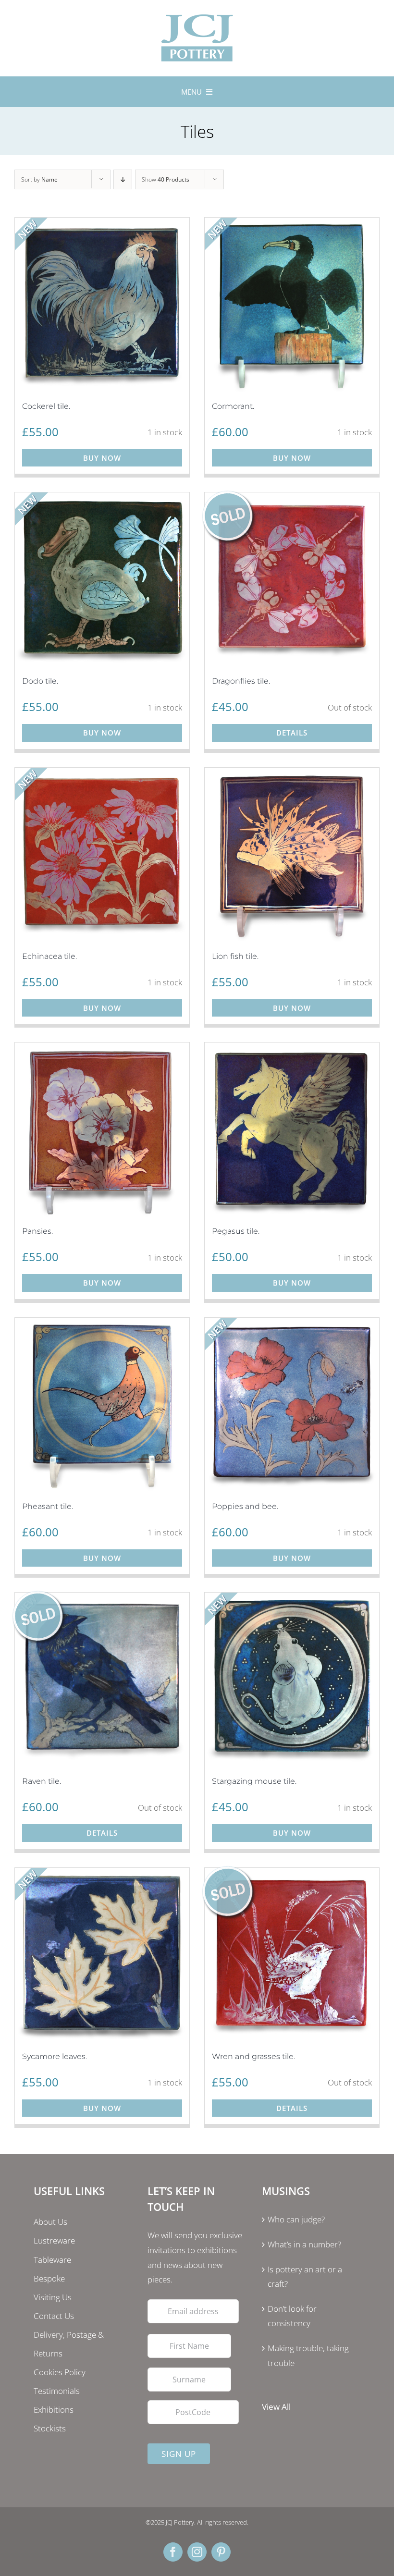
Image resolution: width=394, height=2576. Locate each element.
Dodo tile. (40, 681)
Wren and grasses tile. (253, 2056)
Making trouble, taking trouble (308, 2355)
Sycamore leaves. (55, 2056)
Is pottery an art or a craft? (305, 2277)
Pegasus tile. (236, 1231)
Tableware (52, 2260)
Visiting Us (53, 2297)
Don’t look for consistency (292, 2316)
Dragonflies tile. (241, 681)
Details (292, 733)
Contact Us (54, 2316)
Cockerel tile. (46, 406)
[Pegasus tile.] (292, 1130)
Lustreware (54, 2240)
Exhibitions (54, 2410)
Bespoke (49, 2278)
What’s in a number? (304, 2244)
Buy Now (102, 458)
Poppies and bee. (245, 1506)
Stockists (50, 2428)
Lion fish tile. (235, 956)
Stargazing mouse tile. (254, 1781)
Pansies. (37, 1231)
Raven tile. (42, 1781)
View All (276, 2407)
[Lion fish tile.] (292, 855)
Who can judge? (296, 2219)
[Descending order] (123, 179)
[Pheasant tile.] (102, 1405)
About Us (50, 2222)
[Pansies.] (102, 1130)
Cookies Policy (60, 2372)
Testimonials (57, 2391)
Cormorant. (233, 406)
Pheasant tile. (48, 1506)
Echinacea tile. (49, 956)
